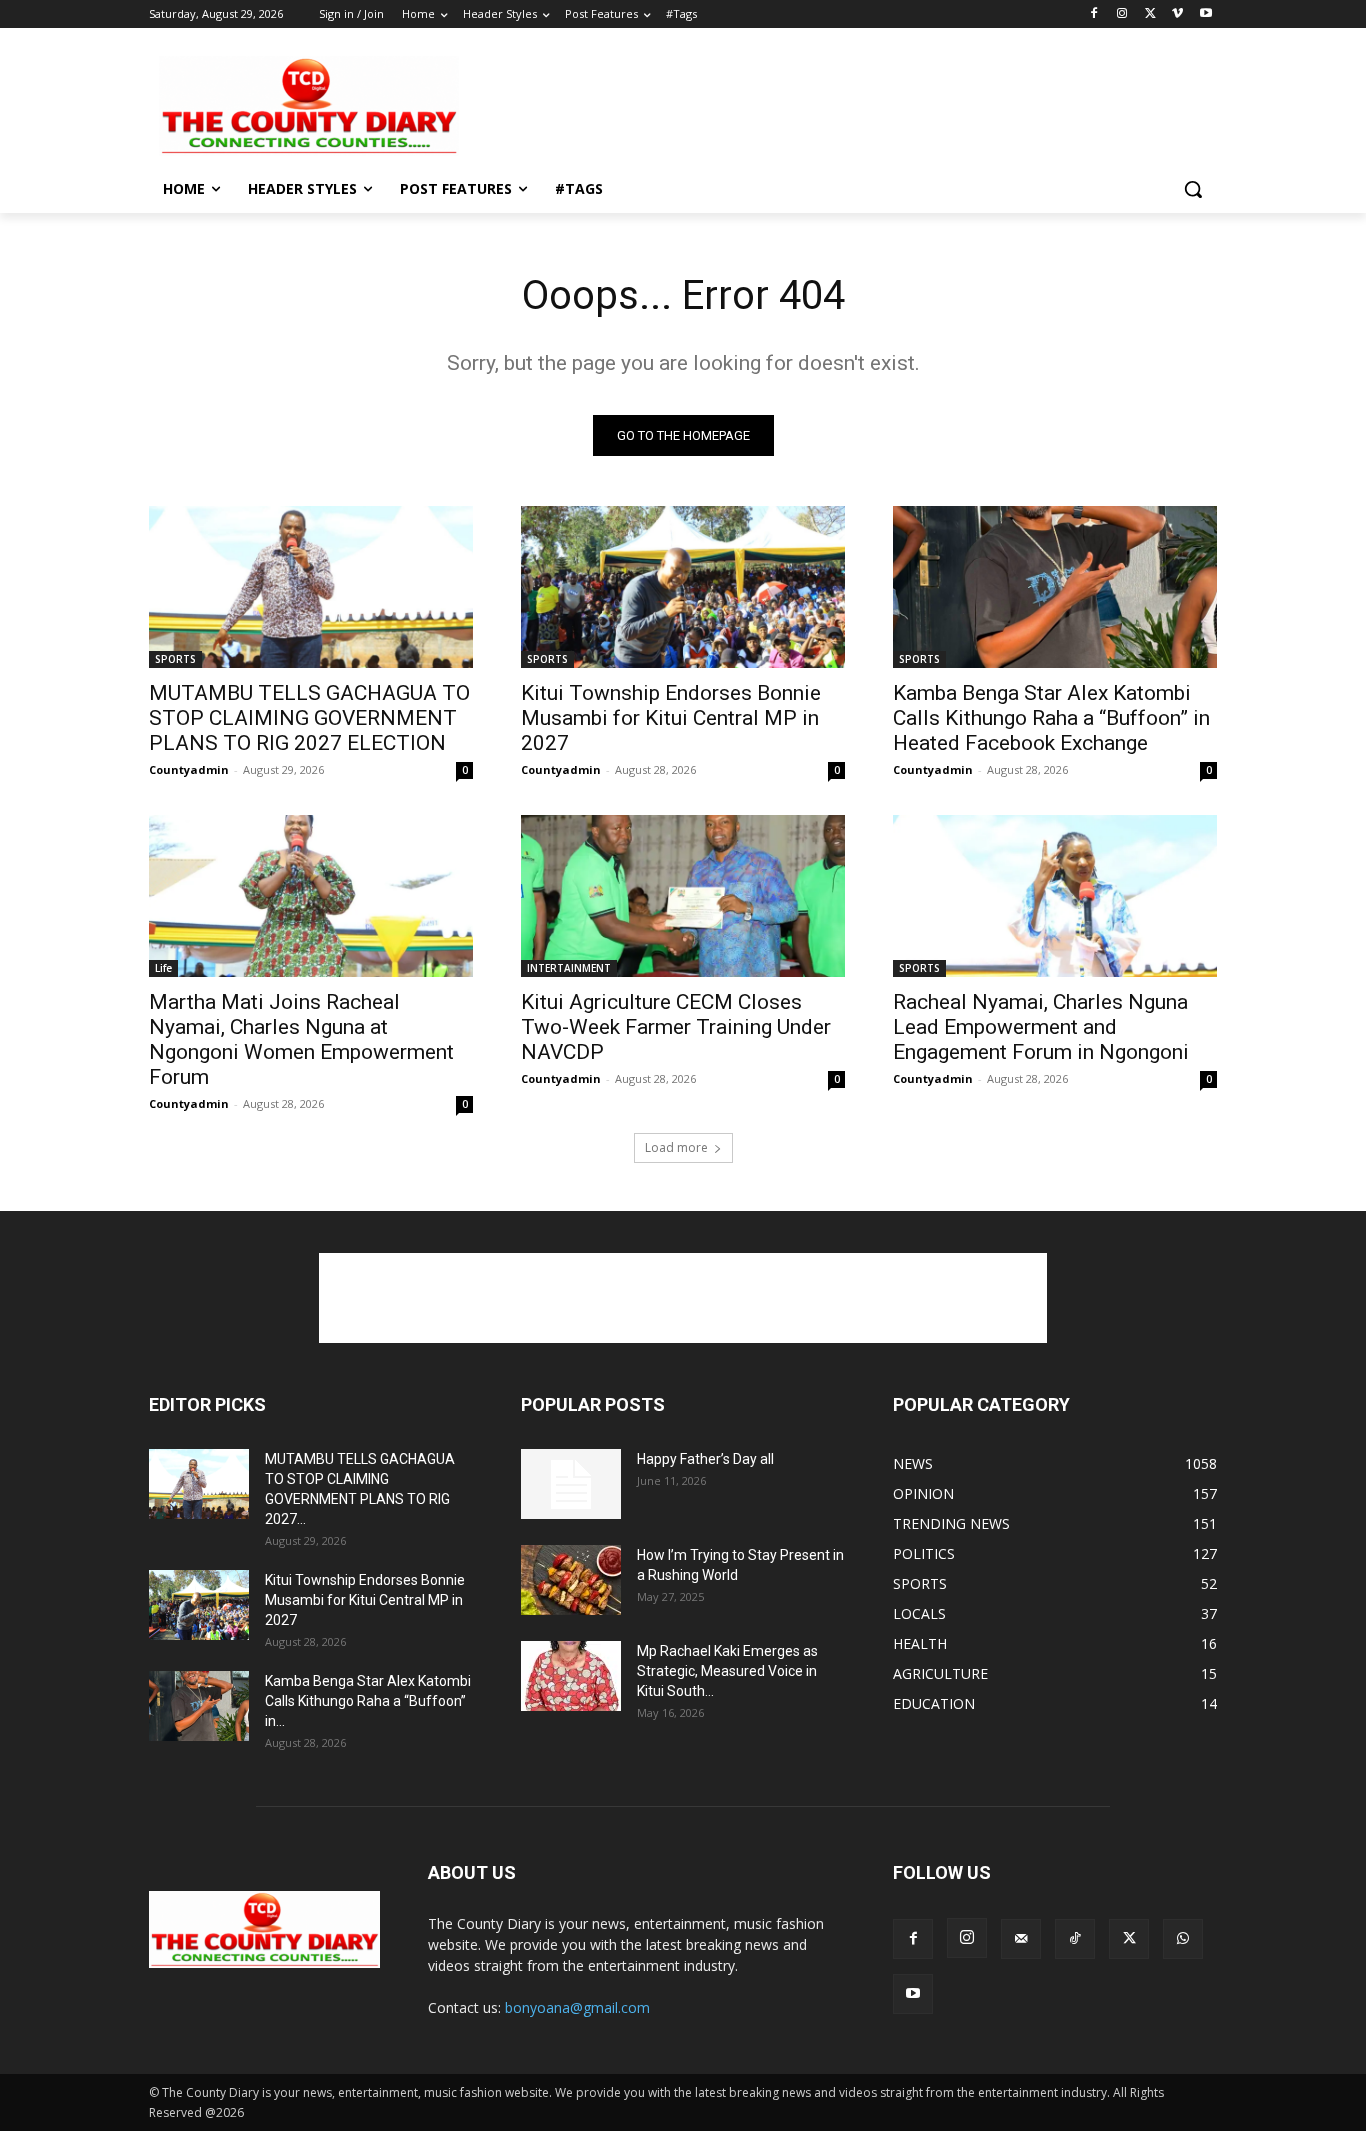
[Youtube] (1205, 14)
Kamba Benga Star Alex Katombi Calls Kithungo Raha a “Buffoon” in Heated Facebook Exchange (1051, 718)
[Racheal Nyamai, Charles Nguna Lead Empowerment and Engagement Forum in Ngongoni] (1055, 896)
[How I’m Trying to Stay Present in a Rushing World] (571, 1580)
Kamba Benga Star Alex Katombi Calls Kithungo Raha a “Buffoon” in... (368, 1701)
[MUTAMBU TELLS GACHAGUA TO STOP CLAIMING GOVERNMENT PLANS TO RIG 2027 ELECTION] (311, 587)
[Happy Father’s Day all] (571, 1484)
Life (163, 968)
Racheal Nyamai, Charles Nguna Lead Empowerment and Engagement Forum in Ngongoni (1041, 1027)
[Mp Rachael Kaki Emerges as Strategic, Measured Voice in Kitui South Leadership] (571, 1676)
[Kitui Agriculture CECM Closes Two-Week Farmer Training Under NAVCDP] (683, 896)
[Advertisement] (833, 104)
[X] (1150, 14)
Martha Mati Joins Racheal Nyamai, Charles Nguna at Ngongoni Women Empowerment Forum (301, 1039)
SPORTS (175, 659)
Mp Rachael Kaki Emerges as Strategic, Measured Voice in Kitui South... (727, 1671)
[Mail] (1021, 1939)
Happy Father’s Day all (705, 1459)
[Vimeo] (1177, 14)
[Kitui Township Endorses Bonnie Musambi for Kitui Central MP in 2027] (683, 587)
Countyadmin (189, 769)
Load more (676, 1147)
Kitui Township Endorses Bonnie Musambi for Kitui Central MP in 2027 (671, 718)
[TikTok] (1075, 1939)
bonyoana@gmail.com (577, 2007)
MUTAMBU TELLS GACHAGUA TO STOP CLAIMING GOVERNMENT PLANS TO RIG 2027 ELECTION (309, 718)
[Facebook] (1094, 14)
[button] (1193, 189)
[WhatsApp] (1183, 1939)
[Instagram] (1122, 14)
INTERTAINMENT (569, 968)
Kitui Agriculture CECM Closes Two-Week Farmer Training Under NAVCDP (676, 1027)
